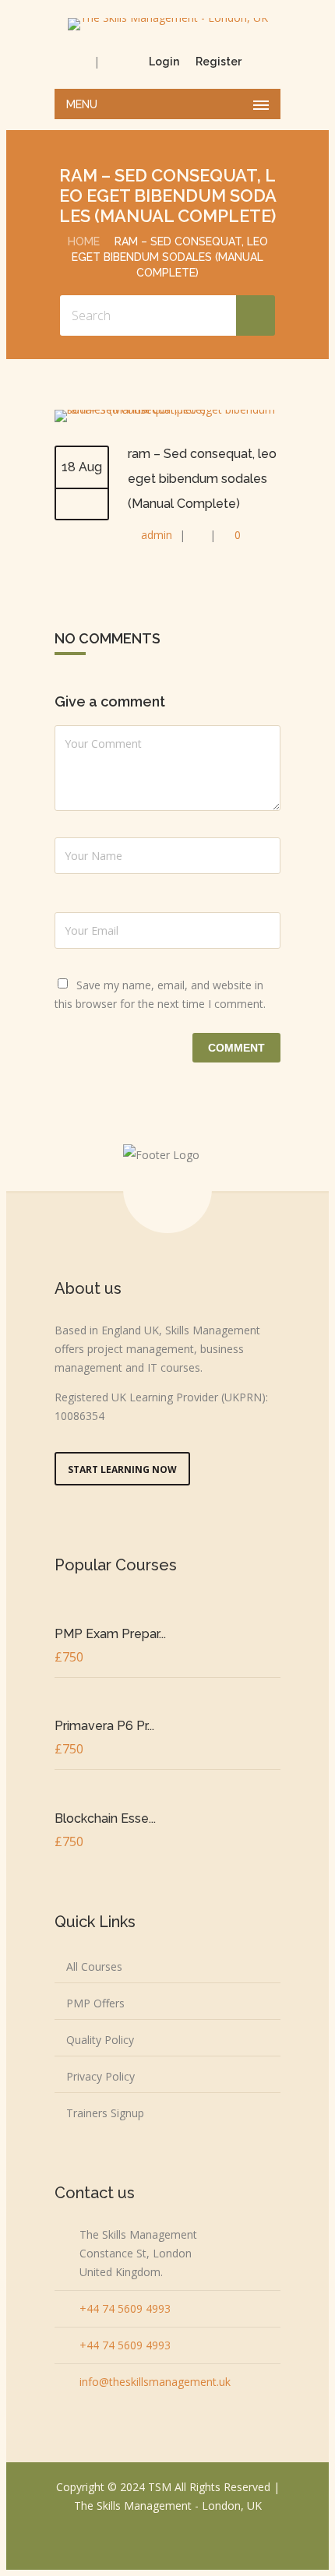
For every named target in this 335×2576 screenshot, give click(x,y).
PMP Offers (95, 2003)
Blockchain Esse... (105, 1818)
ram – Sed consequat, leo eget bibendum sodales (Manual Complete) (202, 479)
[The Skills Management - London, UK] (167, 24)
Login (164, 62)
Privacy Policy (100, 2076)
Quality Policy (100, 2040)
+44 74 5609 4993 (125, 2308)
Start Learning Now (122, 1469)
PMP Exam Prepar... (110, 1634)
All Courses (94, 1966)
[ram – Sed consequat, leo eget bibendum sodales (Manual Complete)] (167, 409)
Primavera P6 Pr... (104, 1726)
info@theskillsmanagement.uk (155, 2382)
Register (219, 62)
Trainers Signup (105, 2113)
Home (84, 241)
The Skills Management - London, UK (168, 2506)
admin (157, 535)
